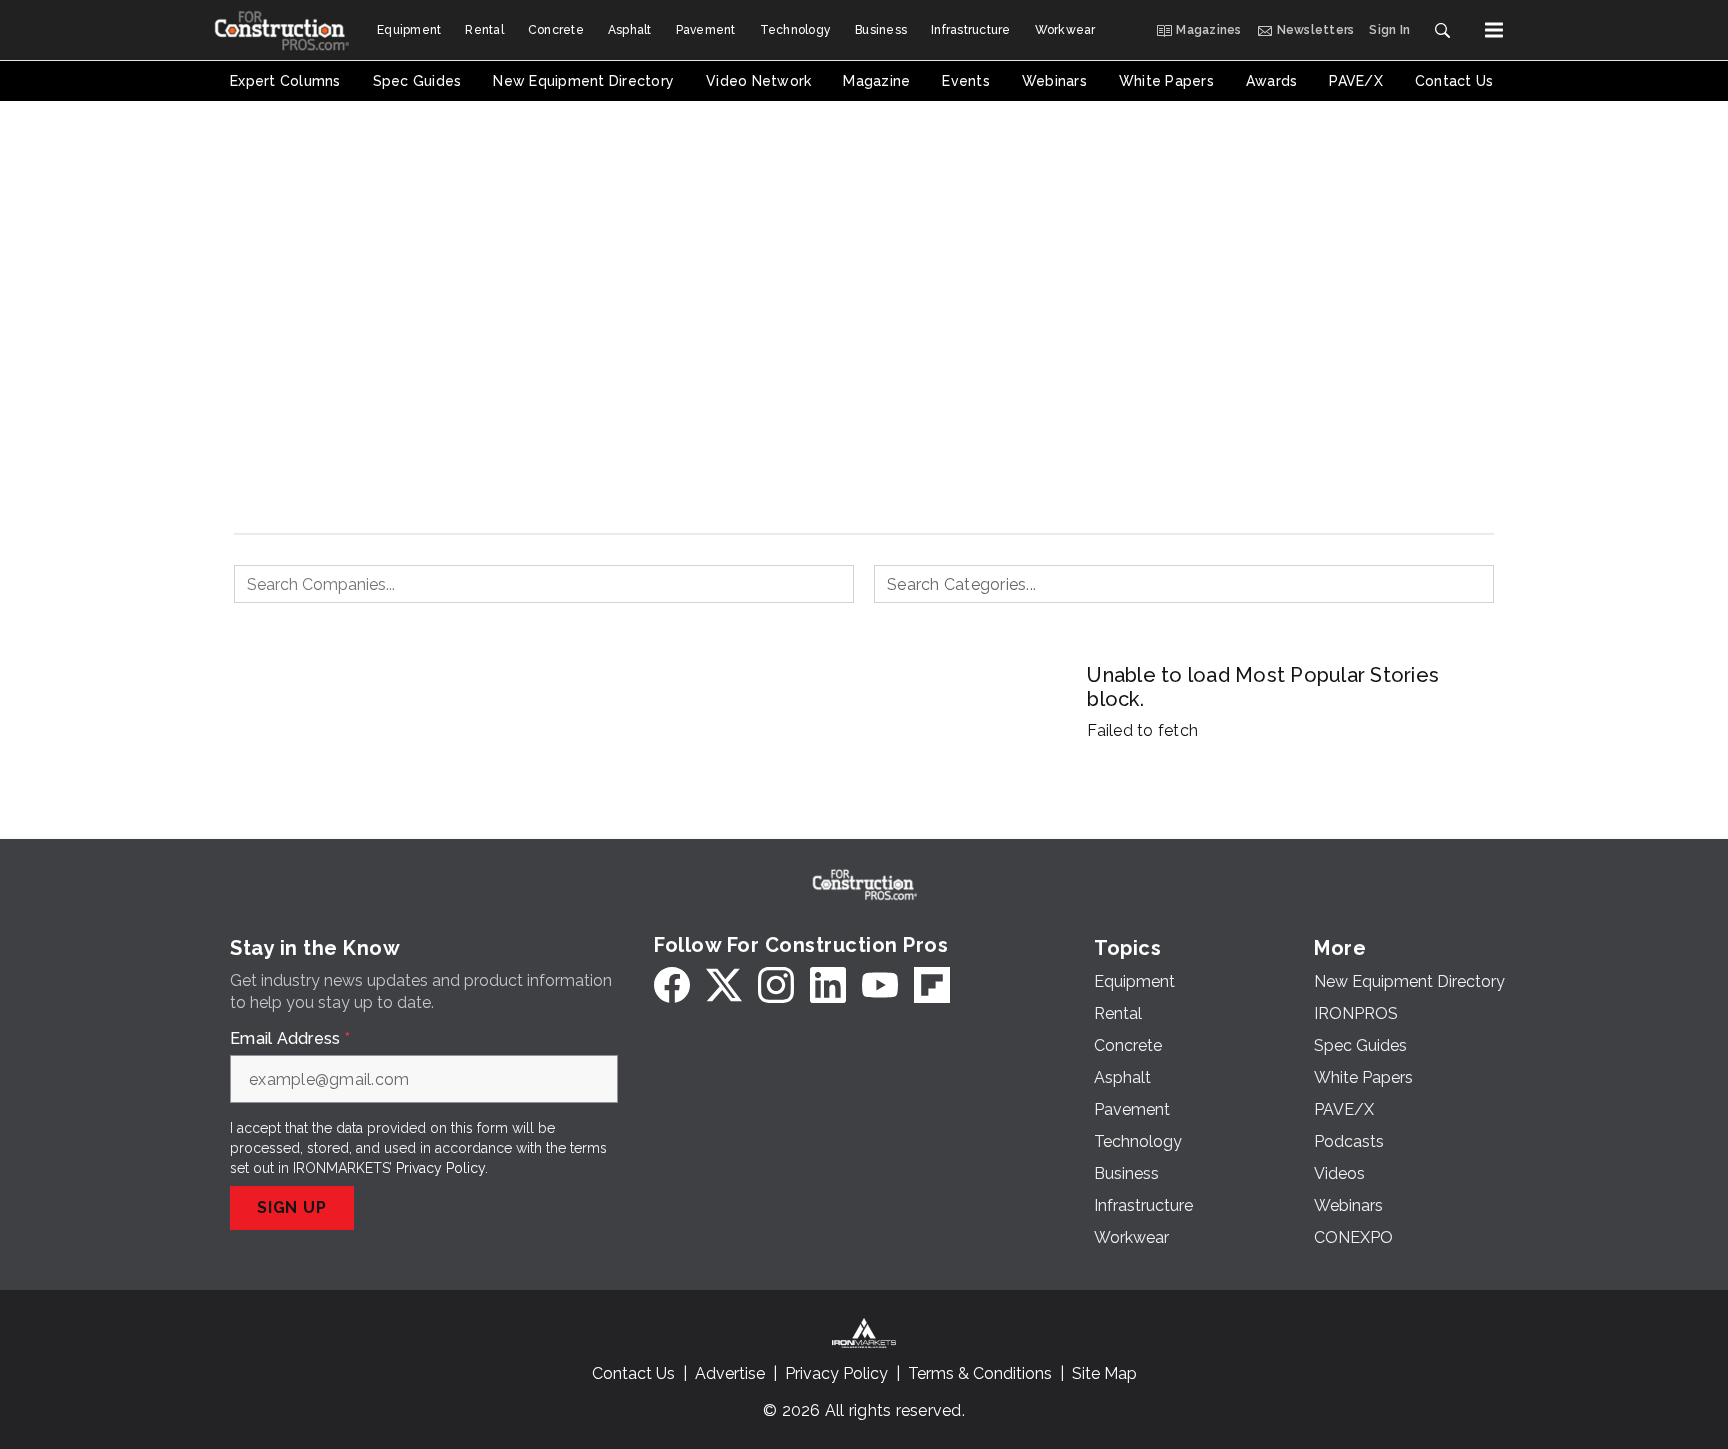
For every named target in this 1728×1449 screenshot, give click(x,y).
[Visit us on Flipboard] (932, 985)
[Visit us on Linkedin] (828, 985)
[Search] (1442, 30)
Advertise (730, 1373)
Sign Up (292, 1207)
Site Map (1104, 1373)
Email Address (290, 1039)
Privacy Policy (440, 1168)
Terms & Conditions (980, 1373)
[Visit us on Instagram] (776, 985)
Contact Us (633, 1373)
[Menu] (1494, 30)
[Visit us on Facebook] (672, 985)
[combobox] (544, 584)
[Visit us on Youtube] (880, 985)
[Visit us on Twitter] (724, 985)
